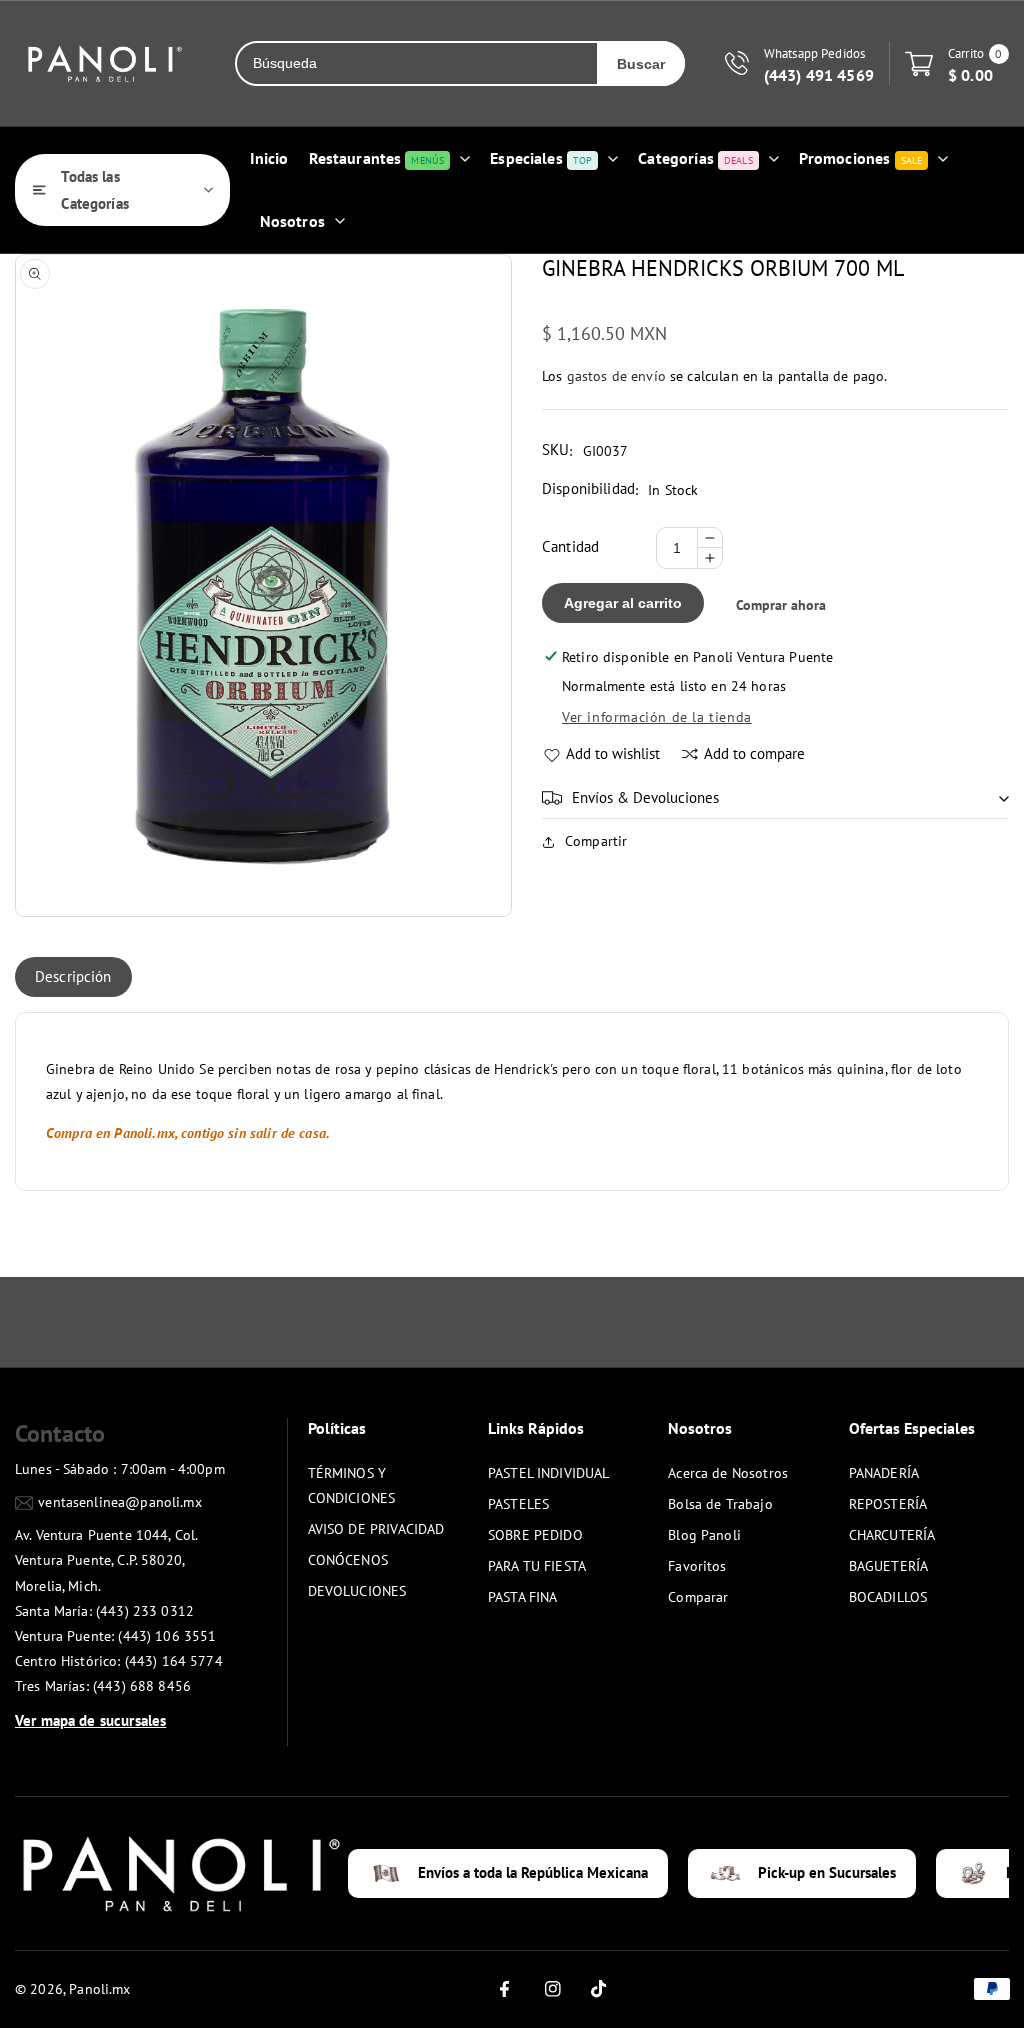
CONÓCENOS (348, 1560)
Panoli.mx (99, 1989)
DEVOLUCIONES (357, 1591)
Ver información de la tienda (657, 717)
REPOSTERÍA (888, 1504)
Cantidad (570, 546)
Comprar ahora (781, 605)
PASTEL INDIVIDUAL (549, 1473)
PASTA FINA (523, 1597)
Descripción (73, 976)
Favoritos (697, 1566)
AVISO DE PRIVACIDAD (376, 1529)
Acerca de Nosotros (728, 1473)
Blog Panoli (704, 1535)
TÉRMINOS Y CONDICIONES (352, 1485)
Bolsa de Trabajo (720, 1504)
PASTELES (518, 1504)
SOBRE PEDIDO (535, 1535)
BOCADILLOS (888, 1597)
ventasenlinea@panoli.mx (119, 1502)
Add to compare (754, 753)
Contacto (60, 1433)
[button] (775, 798)
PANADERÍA (884, 1473)
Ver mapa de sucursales (90, 1720)
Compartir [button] (596, 841)
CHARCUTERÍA (892, 1535)
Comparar (698, 1597)
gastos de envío (616, 376)
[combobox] (417, 63)
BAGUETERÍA (889, 1566)
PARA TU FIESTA (537, 1566)
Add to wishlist (613, 753)
